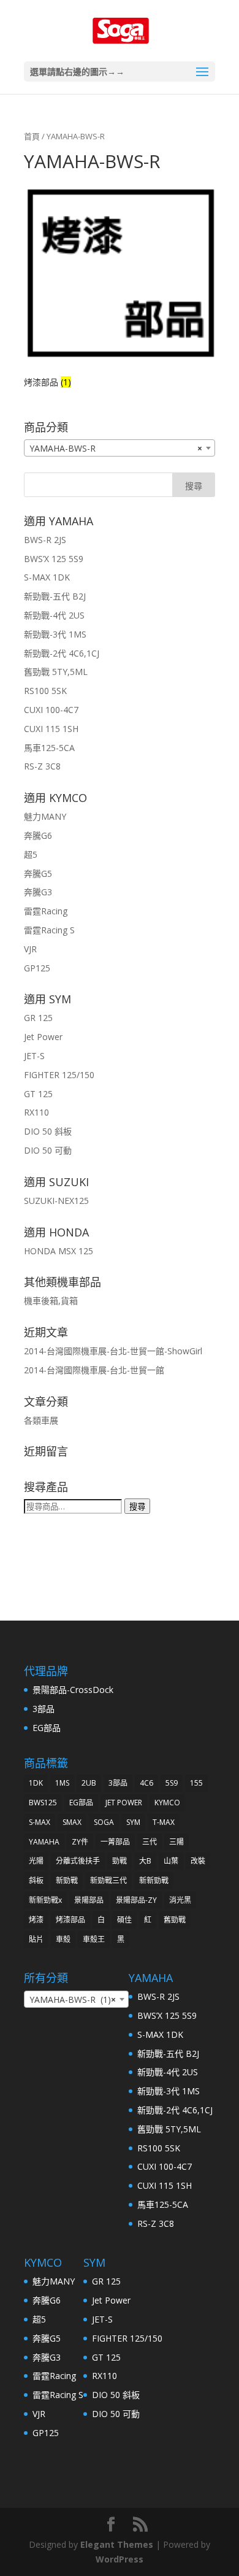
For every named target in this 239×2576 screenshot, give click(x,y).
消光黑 (180, 1900)
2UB (89, 1783)
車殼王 (94, 1939)
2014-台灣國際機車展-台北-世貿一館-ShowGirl (113, 1351)
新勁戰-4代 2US (54, 615)
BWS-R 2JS (45, 540)
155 (196, 1783)
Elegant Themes (117, 2544)
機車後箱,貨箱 (51, 1301)
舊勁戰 (175, 1920)
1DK (36, 1783)
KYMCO (167, 1803)
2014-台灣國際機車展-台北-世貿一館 (94, 1370)
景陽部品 (89, 1900)
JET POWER (124, 1803)
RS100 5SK (45, 691)
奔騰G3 (38, 892)
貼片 (36, 1939)
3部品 (44, 1709)
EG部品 (47, 1728)
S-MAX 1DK (47, 577)
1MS (62, 1783)
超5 (31, 854)
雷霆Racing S (49, 930)
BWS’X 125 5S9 (54, 559)
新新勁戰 (154, 1880)
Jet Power (43, 1037)
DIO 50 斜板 (48, 1131)
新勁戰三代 (108, 1880)
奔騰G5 (38, 873)
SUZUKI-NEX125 (56, 1201)
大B (145, 1861)
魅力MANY (45, 816)
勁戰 (120, 1861)
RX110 (36, 1112)
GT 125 (38, 1094)
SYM (133, 1822)
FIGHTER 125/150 (59, 1075)
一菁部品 (115, 1842)
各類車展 (41, 1420)
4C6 (146, 1783)
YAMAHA (44, 1842)
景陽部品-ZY (136, 1900)
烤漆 (36, 1920)
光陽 (36, 1861)
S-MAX (40, 1822)
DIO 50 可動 (48, 1150)
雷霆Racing (46, 911)
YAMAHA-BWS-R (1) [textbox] (73, 1999)
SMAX (72, 1822)
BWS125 (43, 1803)
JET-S (34, 1056)
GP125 (37, 968)
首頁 (32, 136)
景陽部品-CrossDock (73, 1690)
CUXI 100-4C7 (51, 710)
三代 (150, 1842)
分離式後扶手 (78, 1861)
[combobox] (120, 448)
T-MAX (164, 1822)
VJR (30, 949)
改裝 (198, 1861)
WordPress (120, 2559)
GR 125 (38, 1018)
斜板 (36, 1880)
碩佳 (124, 1920)
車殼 (63, 1939)
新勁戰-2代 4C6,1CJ (62, 653)
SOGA (104, 1822)
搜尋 (137, 1506)
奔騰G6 (38, 835)
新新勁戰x (45, 1900)
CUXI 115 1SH (51, 729)
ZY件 (80, 1842)
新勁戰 (67, 1880)
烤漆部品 (70, 1920)
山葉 (171, 1861)
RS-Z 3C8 (42, 766)
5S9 (172, 1783)
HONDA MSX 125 (59, 1251)
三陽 (176, 1842)
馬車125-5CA (49, 748)
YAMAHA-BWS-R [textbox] (116, 448)
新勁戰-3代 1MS (55, 634)
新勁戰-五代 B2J (55, 596)
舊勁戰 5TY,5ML (56, 672)
